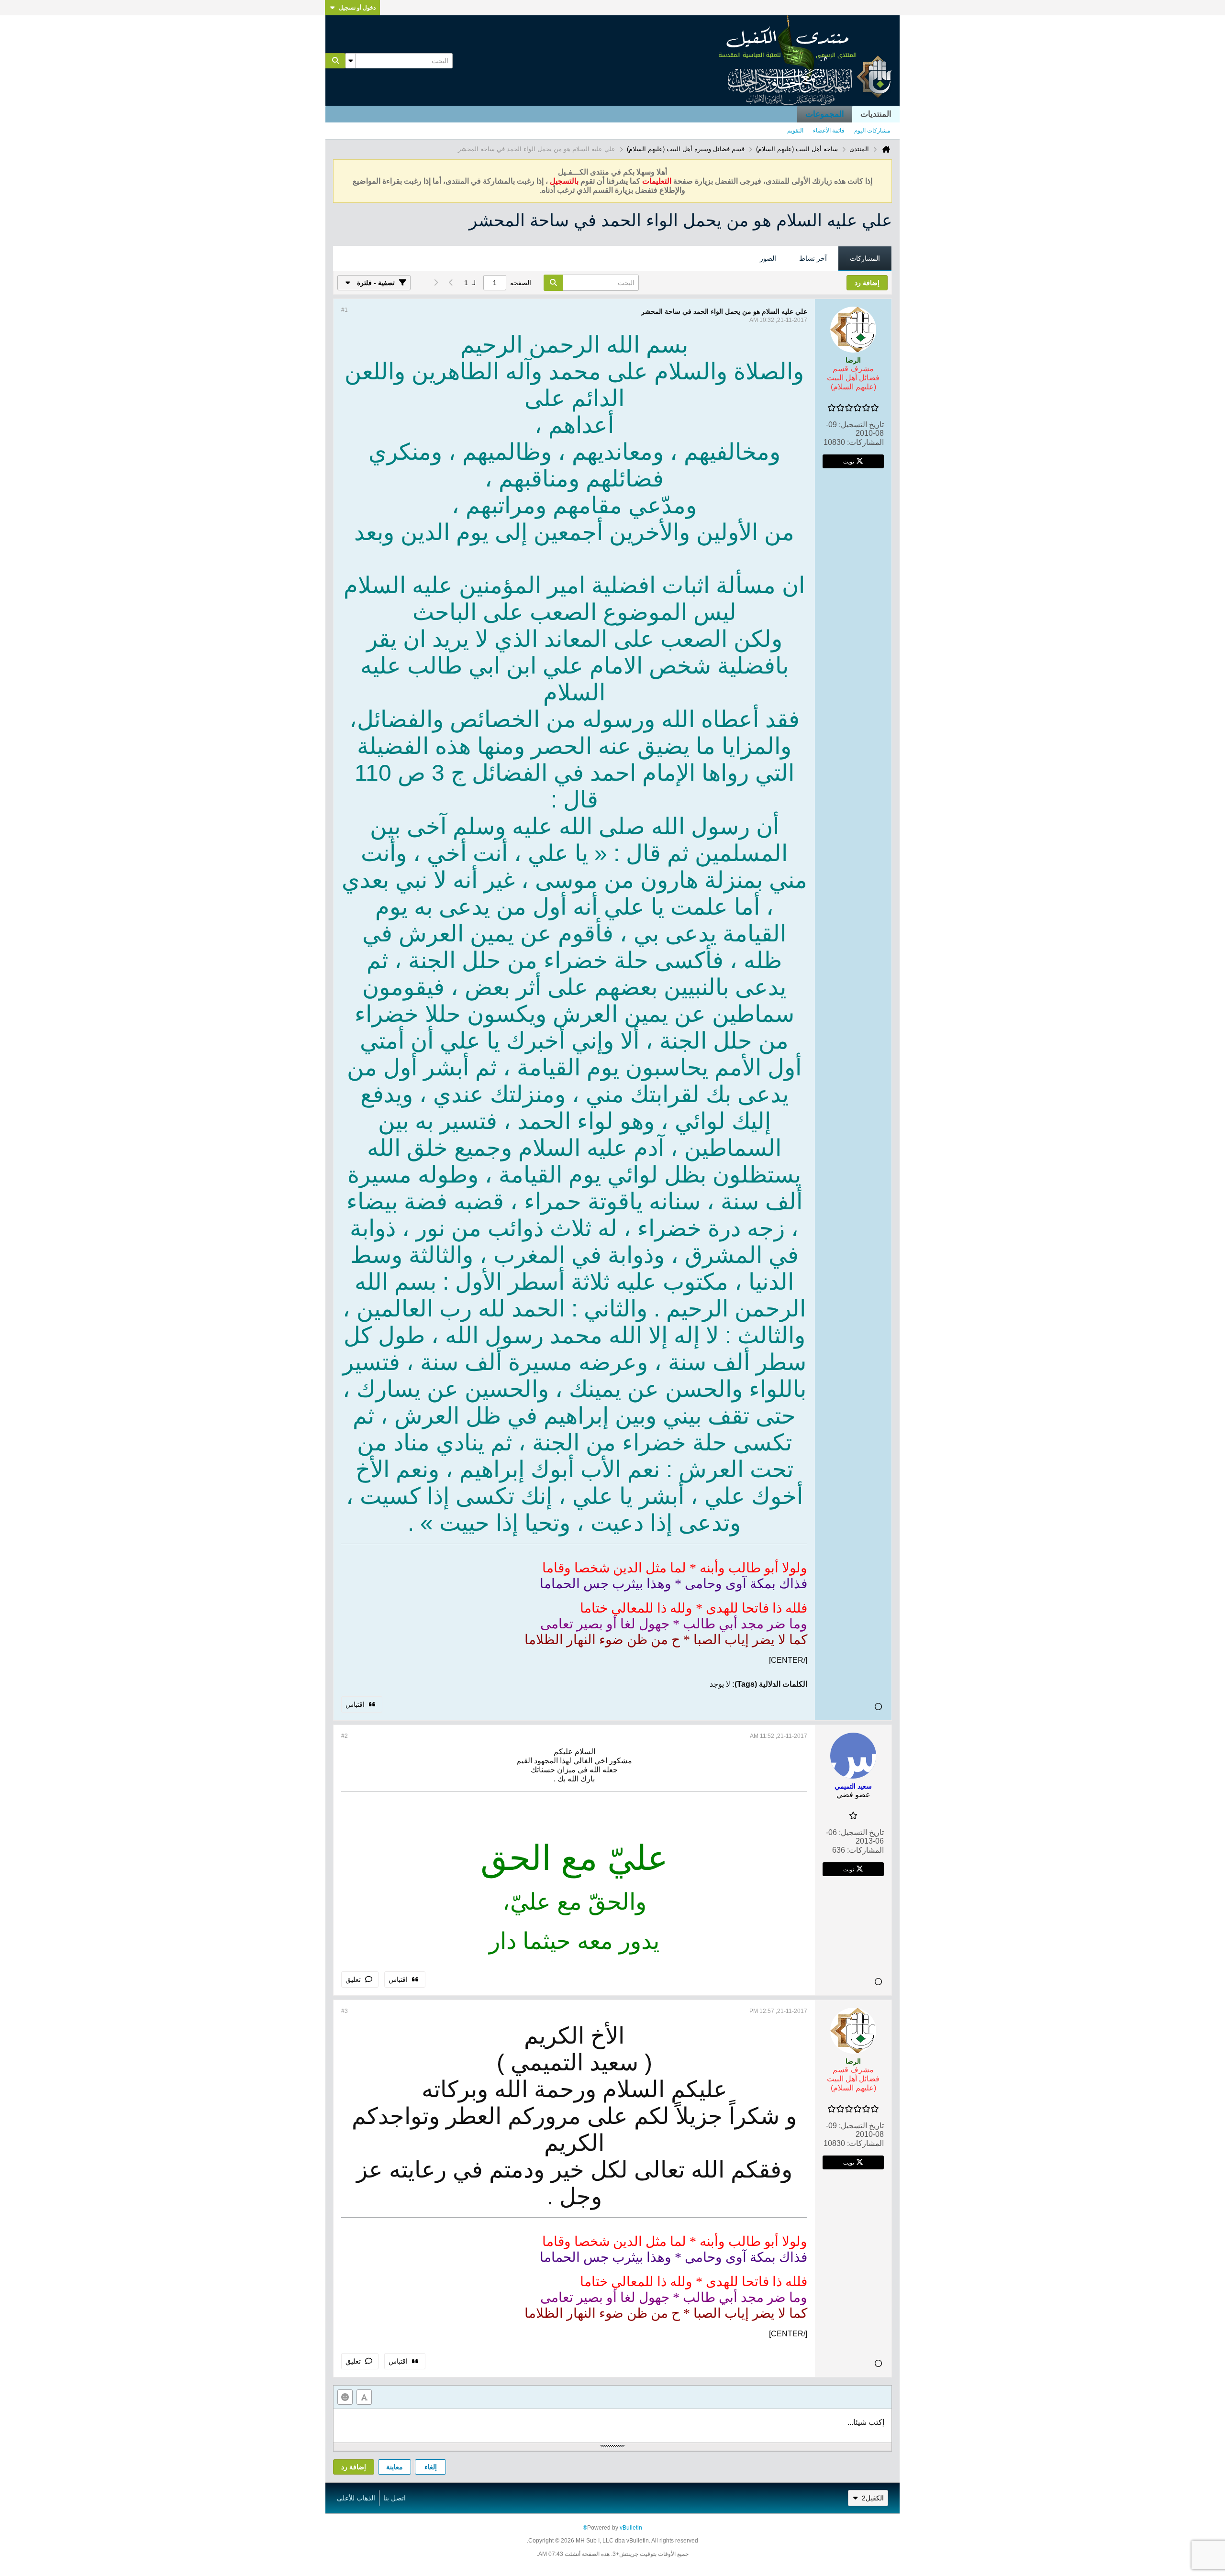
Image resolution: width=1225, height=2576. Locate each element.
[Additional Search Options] (350, 61)
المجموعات (825, 114)
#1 (345, 310)
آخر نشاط (813, 258)
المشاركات (865, 258)
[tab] (865, 259)
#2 (345, 1736)
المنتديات (876, 114)
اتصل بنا (395, 2498)
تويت (849, 461)
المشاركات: (865, 442)
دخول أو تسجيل (357, 8)
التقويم (795, 131)
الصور (768, 258)
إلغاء (431, 2467)
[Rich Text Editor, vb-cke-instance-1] (612, 2426)
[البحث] (335, 61)
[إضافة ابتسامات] (345, 2397)
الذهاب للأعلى (356, 2498)
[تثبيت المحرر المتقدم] (364, 2397)
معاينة (395, 2467)
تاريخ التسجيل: (861, 425)
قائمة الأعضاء (829, 131)
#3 (345, 2011)
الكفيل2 (873, 2498)
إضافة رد (354, 2467)
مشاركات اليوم (872, 131)
